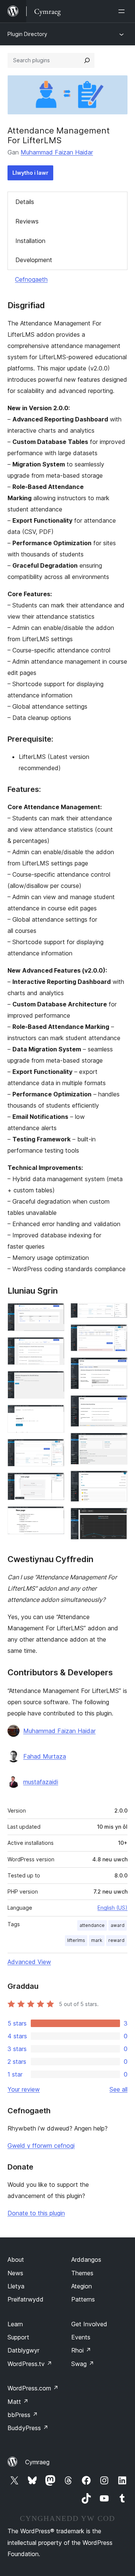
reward (116, 1940)
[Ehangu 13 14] (117, 1481)
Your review (24, 2089)
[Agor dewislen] (123, 11)
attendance (92, 1925)
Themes (82, 2273)
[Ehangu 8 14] (117, 1313)
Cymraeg (37, 2462)
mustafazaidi (41, 1782)
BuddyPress (28, 2428)
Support (18, 2337)
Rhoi (81, 2350)
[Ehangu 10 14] (117, 1367)
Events (81, 2337)
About (16, 2260)
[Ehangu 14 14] (117, 1518)
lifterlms (76, 1940)
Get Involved (89, 2324)
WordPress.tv (30, 2364)
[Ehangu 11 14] (117, 1405)
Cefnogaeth (31, 279)
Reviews (27, 221)
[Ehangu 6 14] (54, 1483)
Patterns (83, 2299)
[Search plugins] (87, 60)
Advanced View (29, 1962)
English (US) (112, 1908)
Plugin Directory (27, 34)
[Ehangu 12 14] (117, 1443)
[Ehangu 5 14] (54, 1449)
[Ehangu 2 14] (54, 1347)
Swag (83, 2364)
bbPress (23, 2415)
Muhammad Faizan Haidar (57, 152)
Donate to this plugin (36, 2213)
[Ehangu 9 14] (117, 1334)
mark (97, 1940)
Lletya (16, 2286)
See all (118, 2089)
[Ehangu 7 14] (54, 1516)
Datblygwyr (23, 2350)
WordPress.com (33, 2388)
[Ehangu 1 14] (54, 1313)
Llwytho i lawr (30, 173)
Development (34, 260)
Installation (30, 241)
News (15, 2273)
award (118, 1925)
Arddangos (86, 2260)
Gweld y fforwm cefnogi (41, 2146)
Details (25, 202)
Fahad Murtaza (45, 1756)
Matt (18, 2402)
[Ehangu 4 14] (54, 1415)
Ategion (82, 2286)
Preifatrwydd (25, 2299)
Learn (15, 2324)
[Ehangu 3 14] (54, 1381)
